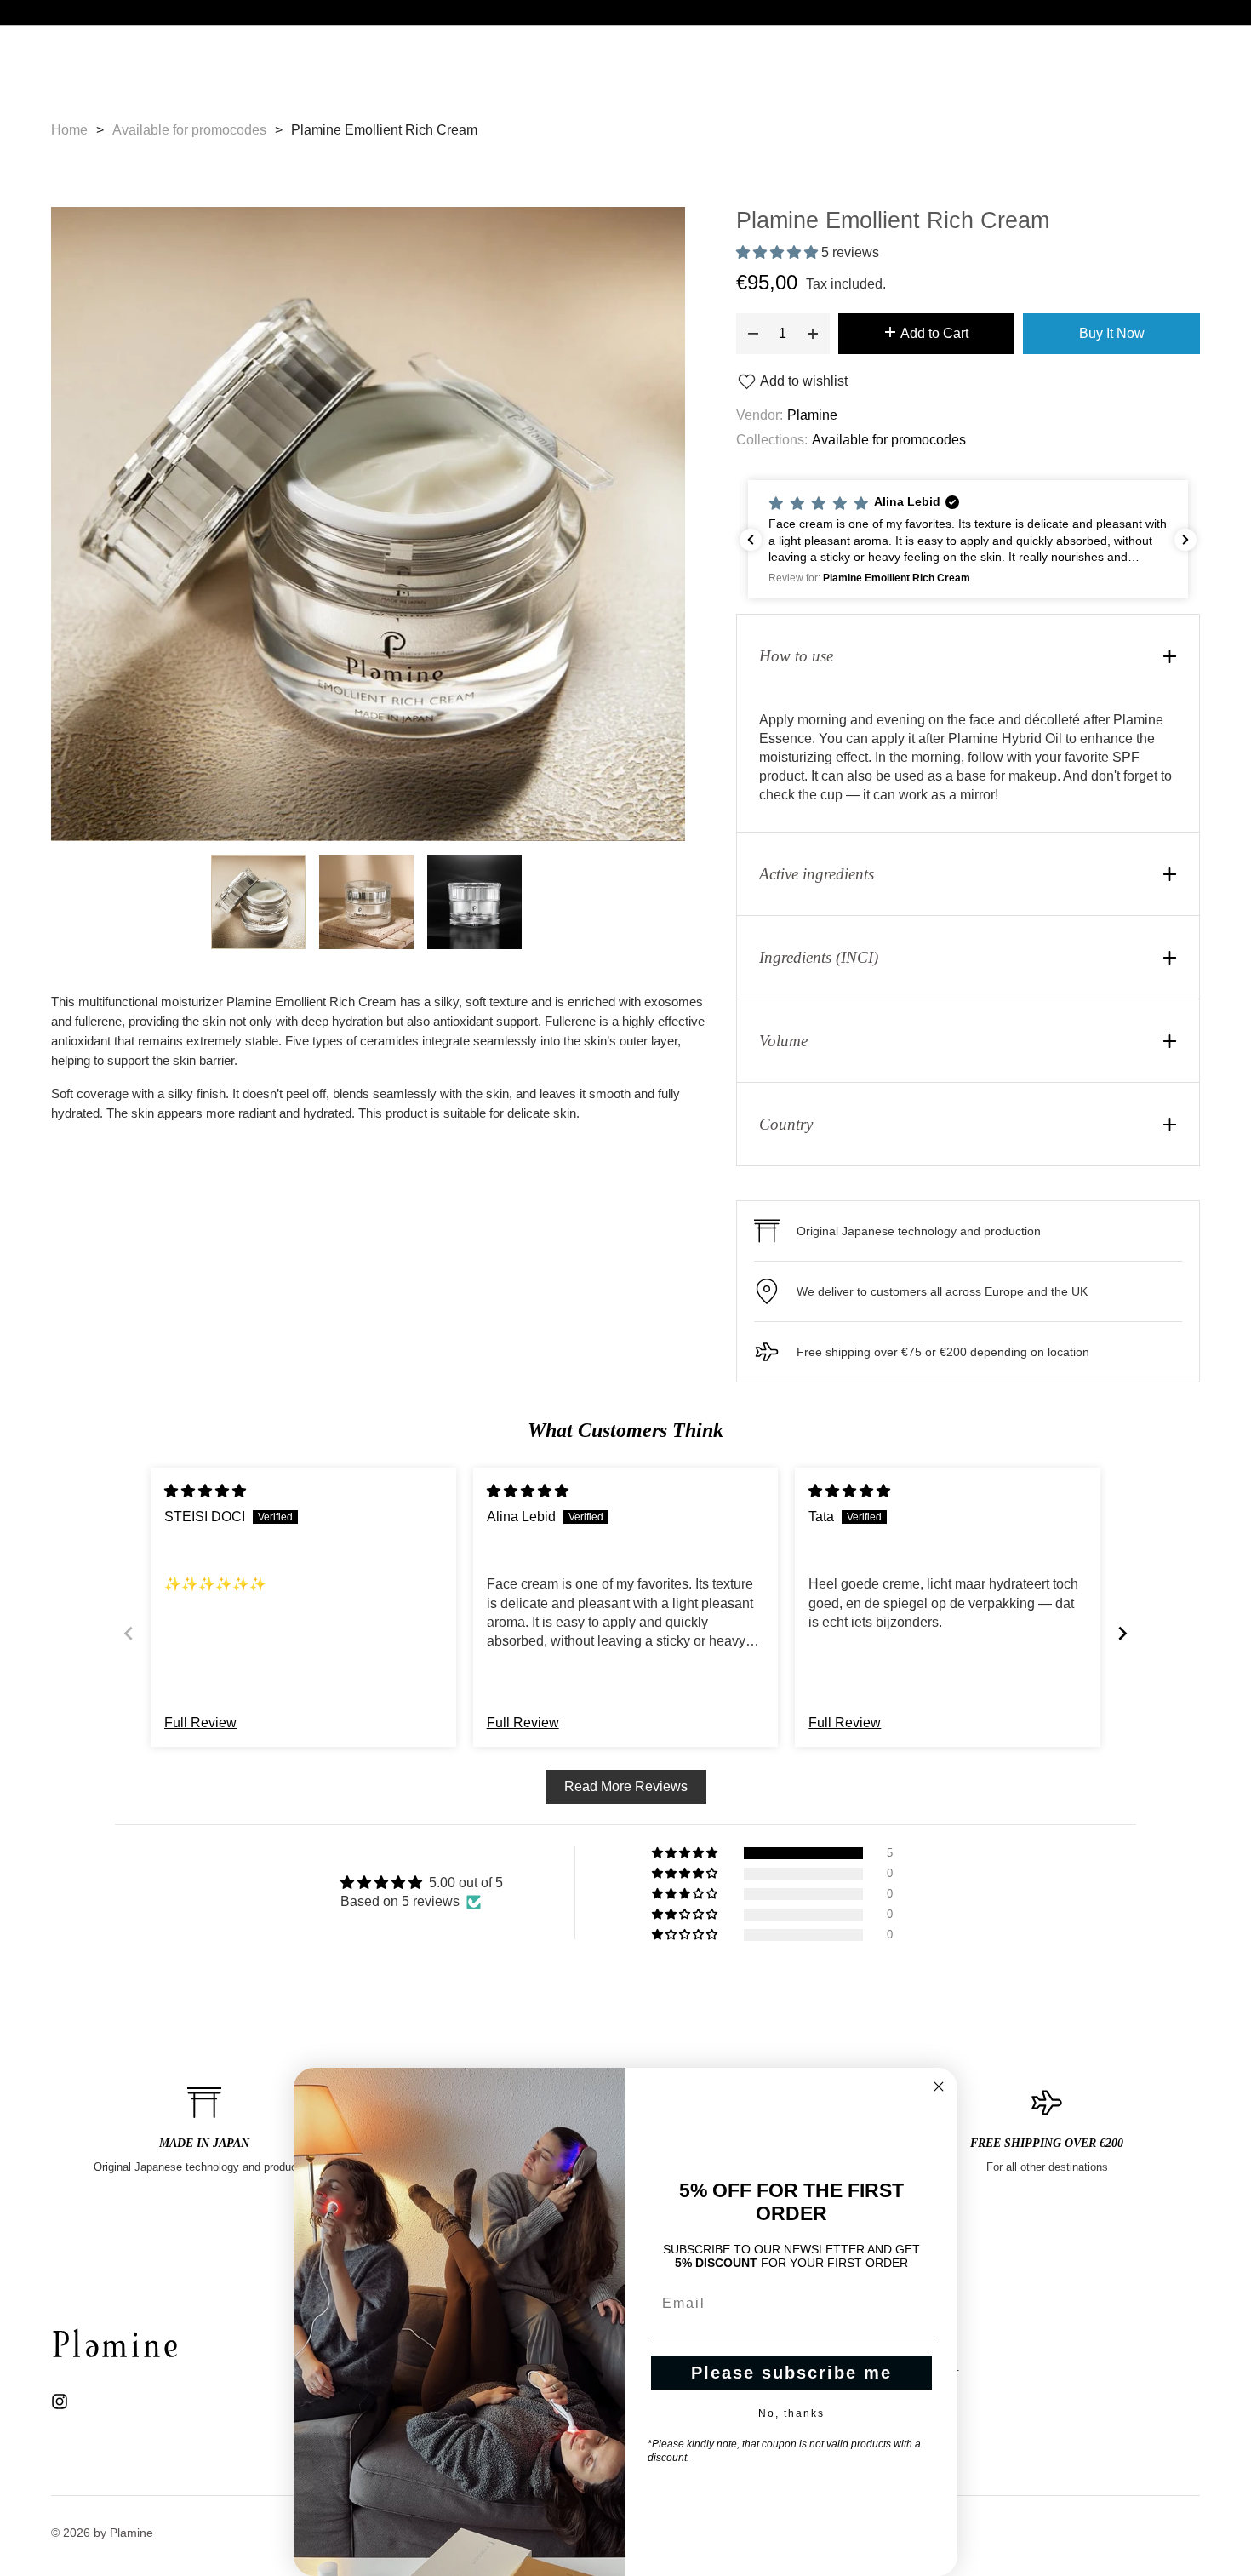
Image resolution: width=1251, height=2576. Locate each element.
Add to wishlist (803, 381)
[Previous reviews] (751, 540)
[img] (205, 1491)
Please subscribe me (791, 2373)
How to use (796, 656)
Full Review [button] (200, 1723)
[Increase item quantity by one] (813, 334)
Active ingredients (817, 874)
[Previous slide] (129, 1633)
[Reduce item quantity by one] (753, 334)
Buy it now (1112, 333)
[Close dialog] (939, 2087)
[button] (779, 252)
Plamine (812, 415)
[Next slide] (1122, 1633)
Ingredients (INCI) (819, 957)
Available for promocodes (889, 440)
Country (786, 1124)
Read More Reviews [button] (626, 1786)
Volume (783, 1041)
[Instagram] (60, 2400)
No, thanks (791, 2413)
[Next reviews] (1185, 540)
